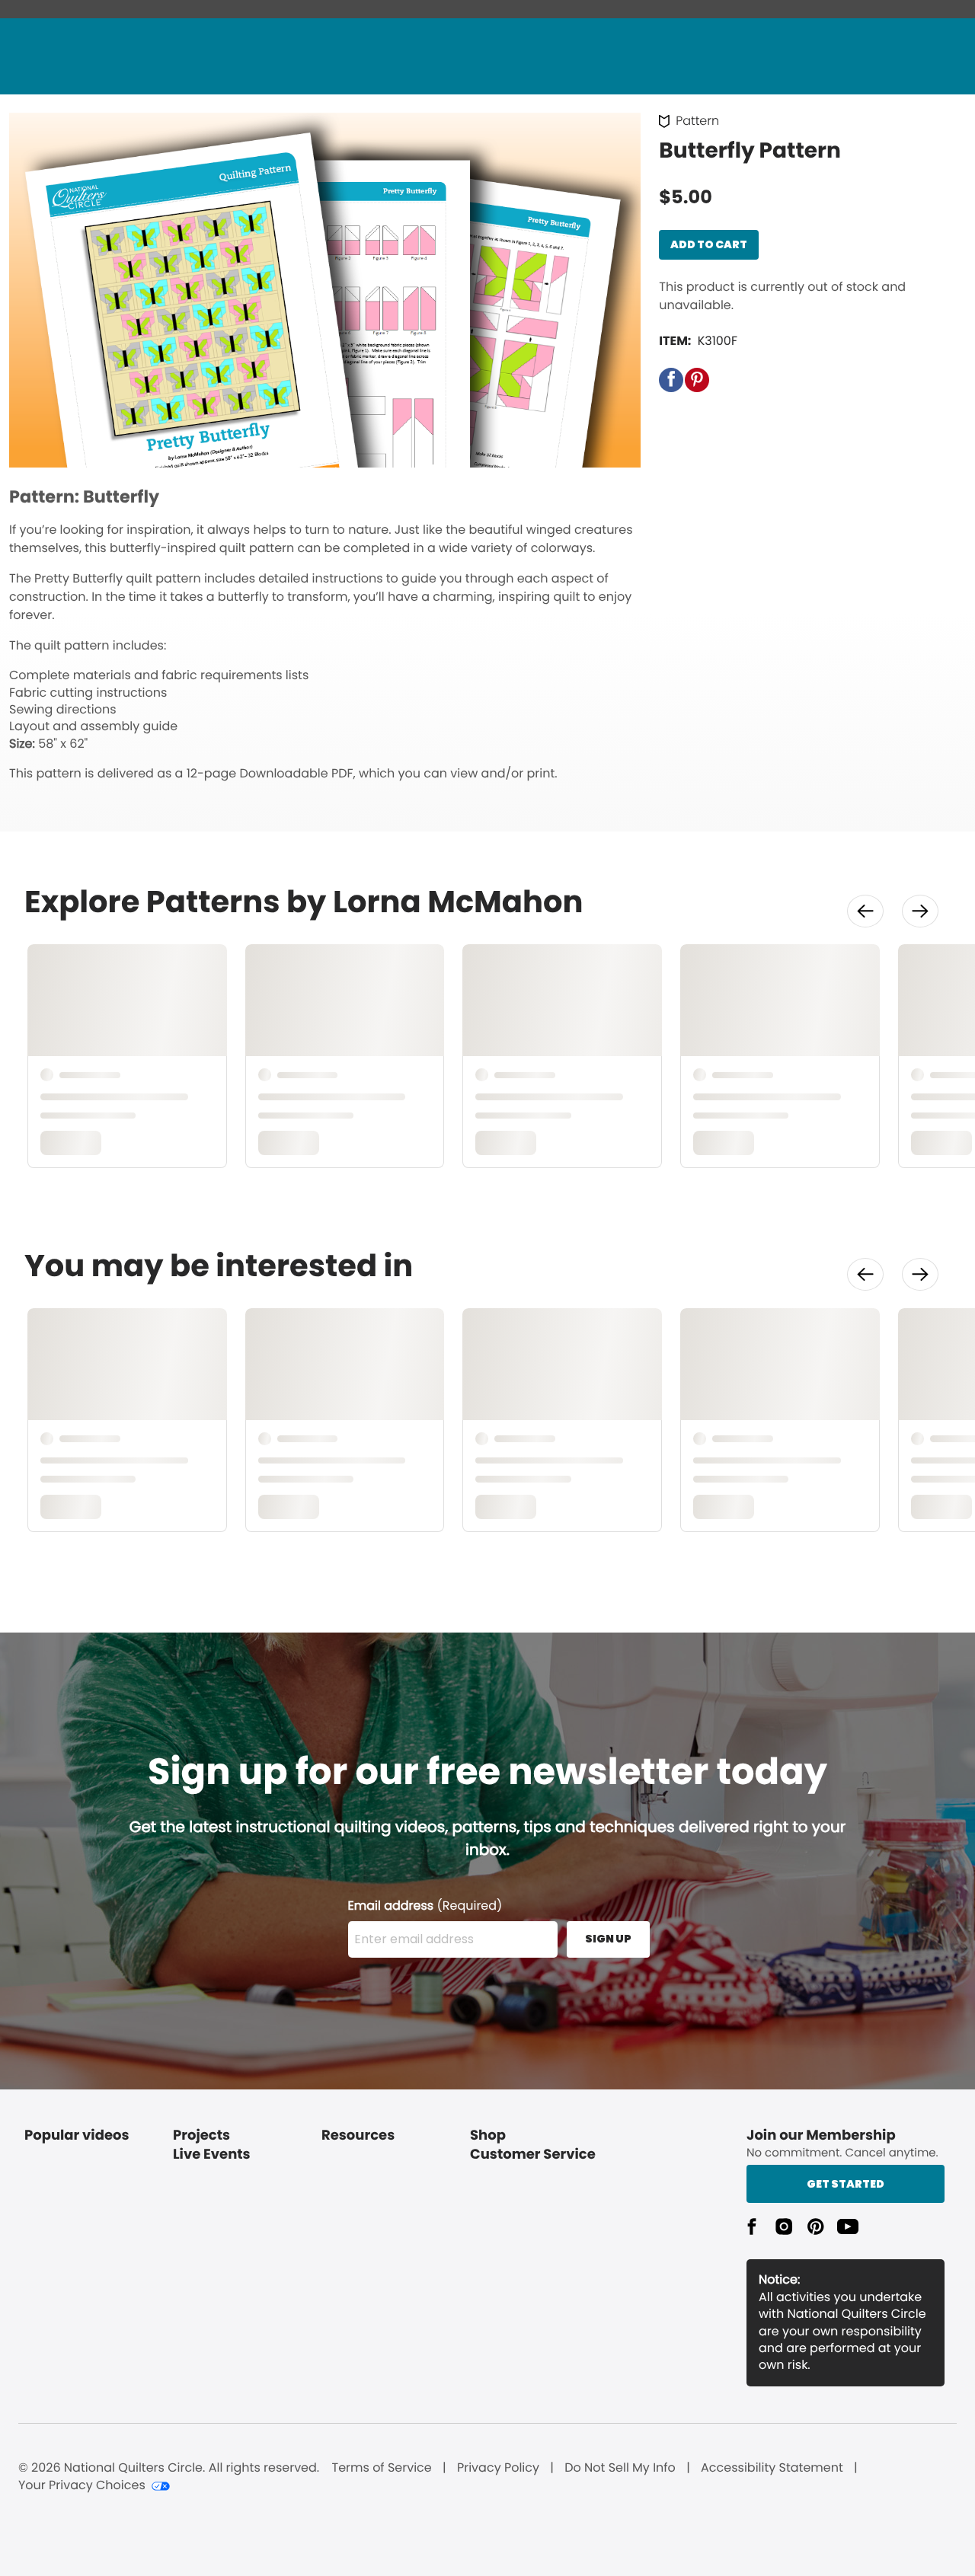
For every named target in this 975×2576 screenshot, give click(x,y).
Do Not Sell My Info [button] (620, 2468)
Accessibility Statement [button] (772, 2468)
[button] (671, 380)
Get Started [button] (846, 2184)
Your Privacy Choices (82, 2485)
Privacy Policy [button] (498, 2468)
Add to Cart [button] (709, 244)
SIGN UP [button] (608, 1939)
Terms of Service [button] (381, 2468)
